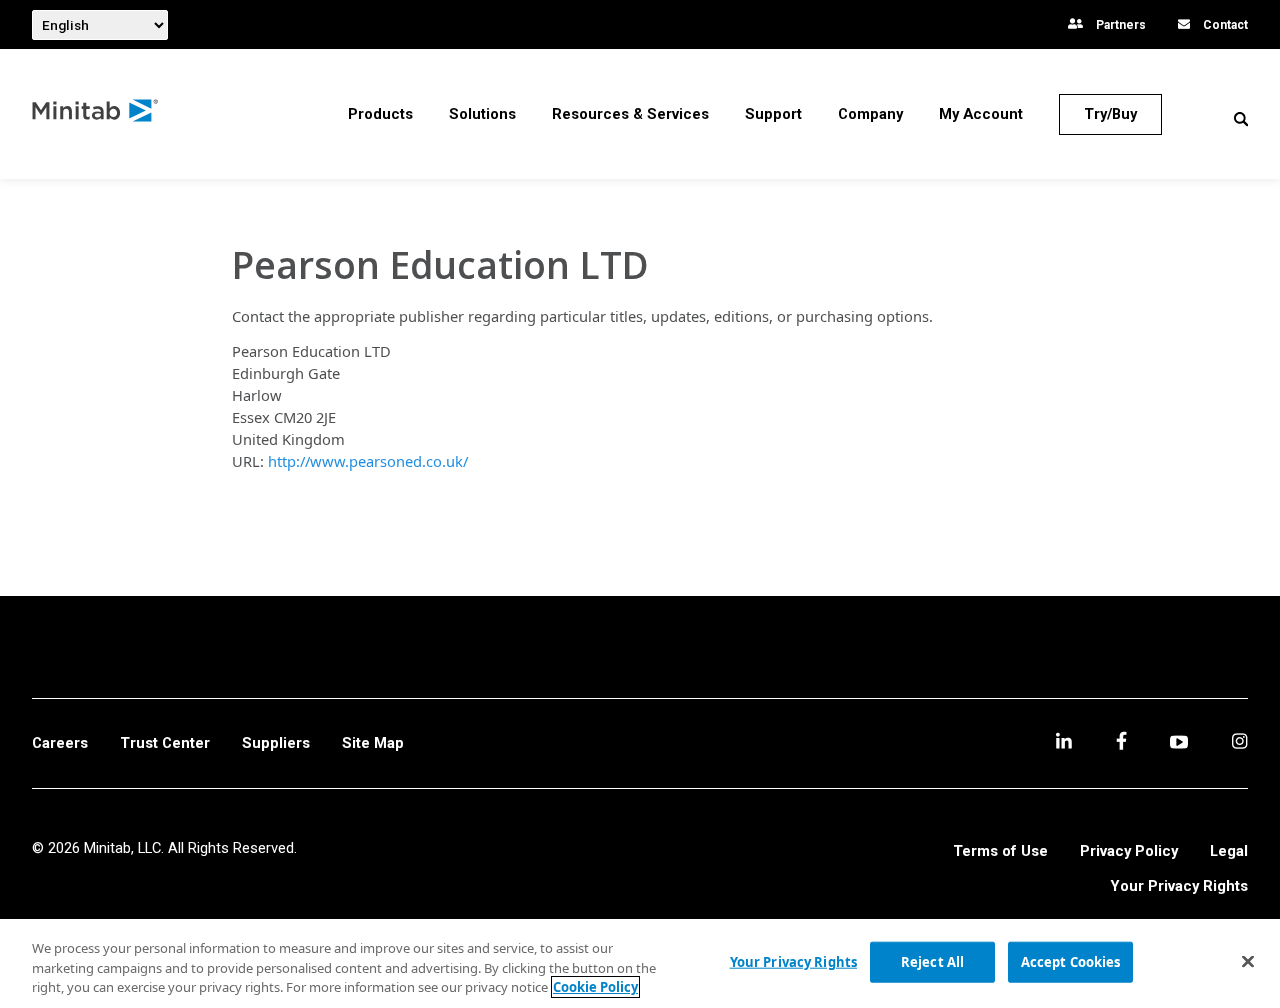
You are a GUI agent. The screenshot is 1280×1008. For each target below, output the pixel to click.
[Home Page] (96, 114)
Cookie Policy (595, 987)
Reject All (932, 961)
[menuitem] (380, 114)
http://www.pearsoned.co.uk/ (368, 461)
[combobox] (100, 25)
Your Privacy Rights (1179, 886)
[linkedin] (1064, 743)
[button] (1241, 119)
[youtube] (1179, 744)
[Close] (1248, 961)
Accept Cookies (1071, 961)
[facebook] (1121, 743)
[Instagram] (1239, 744)
